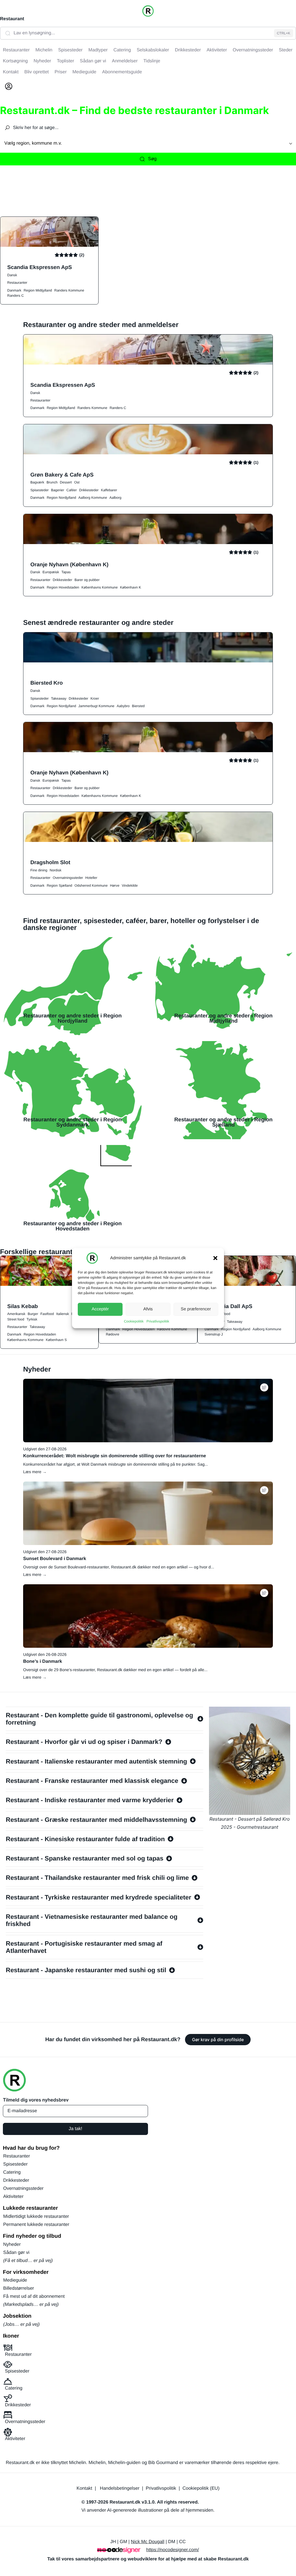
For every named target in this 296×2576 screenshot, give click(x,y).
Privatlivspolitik (158, 1321)
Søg (152, 159)
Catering (12, 2172)
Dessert (66, 482)
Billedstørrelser (19, 2288)
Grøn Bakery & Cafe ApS (62, 475)
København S (56, 1340)
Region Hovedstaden (63, 587)
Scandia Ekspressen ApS (40, 267)
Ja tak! (75, 2129)
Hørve (115, 886)
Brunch (52, 482)
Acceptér (100, 1309)
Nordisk (56, 870)
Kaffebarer (109, 490)
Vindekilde (130, 886)
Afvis (148, 1309)
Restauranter (17, 283)
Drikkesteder (89, 490)
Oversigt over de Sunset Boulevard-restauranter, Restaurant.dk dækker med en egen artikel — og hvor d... (119, 1567)
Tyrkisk (32, 1319)
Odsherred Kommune (91, 886)
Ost (77, 482)
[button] (215, 1258)
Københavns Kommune (100, 587)
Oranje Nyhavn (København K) (69, 564)
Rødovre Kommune (172, 1329)
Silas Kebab (23, 1306)
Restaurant (12, 19)
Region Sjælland (60, 886)
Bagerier (57, 490)
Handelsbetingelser (120, 2488)
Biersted (138, 706)
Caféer (72, 490)
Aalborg (115, 498)
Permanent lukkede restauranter (36, 2225)
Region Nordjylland (61, 498)
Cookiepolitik (134, 1321)
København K (131, 587)
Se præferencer (196, 1309)
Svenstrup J (214, 1334)
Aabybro (123, 706)
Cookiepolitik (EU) (201, 2488)
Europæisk (51, 572)
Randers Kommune (69, 290)
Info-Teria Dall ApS (229, 1306)
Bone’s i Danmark (43, 1661)
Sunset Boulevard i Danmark (55, 1559)
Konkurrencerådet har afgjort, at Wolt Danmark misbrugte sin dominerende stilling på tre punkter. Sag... (115, 1464)
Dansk (12, 275)
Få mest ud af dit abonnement (34, 2296)
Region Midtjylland (38, 290)
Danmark (14, 290)
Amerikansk (16, 1314)
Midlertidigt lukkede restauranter (36, 2217)
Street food (16, 1319)
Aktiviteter (13, 2197)
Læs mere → (35, 1472)
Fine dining (39, 870)
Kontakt (84, 2488)
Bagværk (37, 482)
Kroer (95, 698)
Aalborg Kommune (93, 498)
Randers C (15, 296)
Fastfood (47, 1314)
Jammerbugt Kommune (96, 706)
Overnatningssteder (68, 878)
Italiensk (62, 1314)
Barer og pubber (87, 580)
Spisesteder (39, 490)
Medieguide (15, 2280)
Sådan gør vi (16, 2253)
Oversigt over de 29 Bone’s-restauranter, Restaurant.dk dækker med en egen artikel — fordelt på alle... (115, 1670)
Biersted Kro (47, 683)
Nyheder (12, 2245)
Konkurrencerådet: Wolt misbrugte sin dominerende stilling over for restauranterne (115, 1456)
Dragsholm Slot (50, 862)
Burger (33, 1314)
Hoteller (91, 878)
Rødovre (112, 1334)
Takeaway (59, 698)
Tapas (66, 572)
